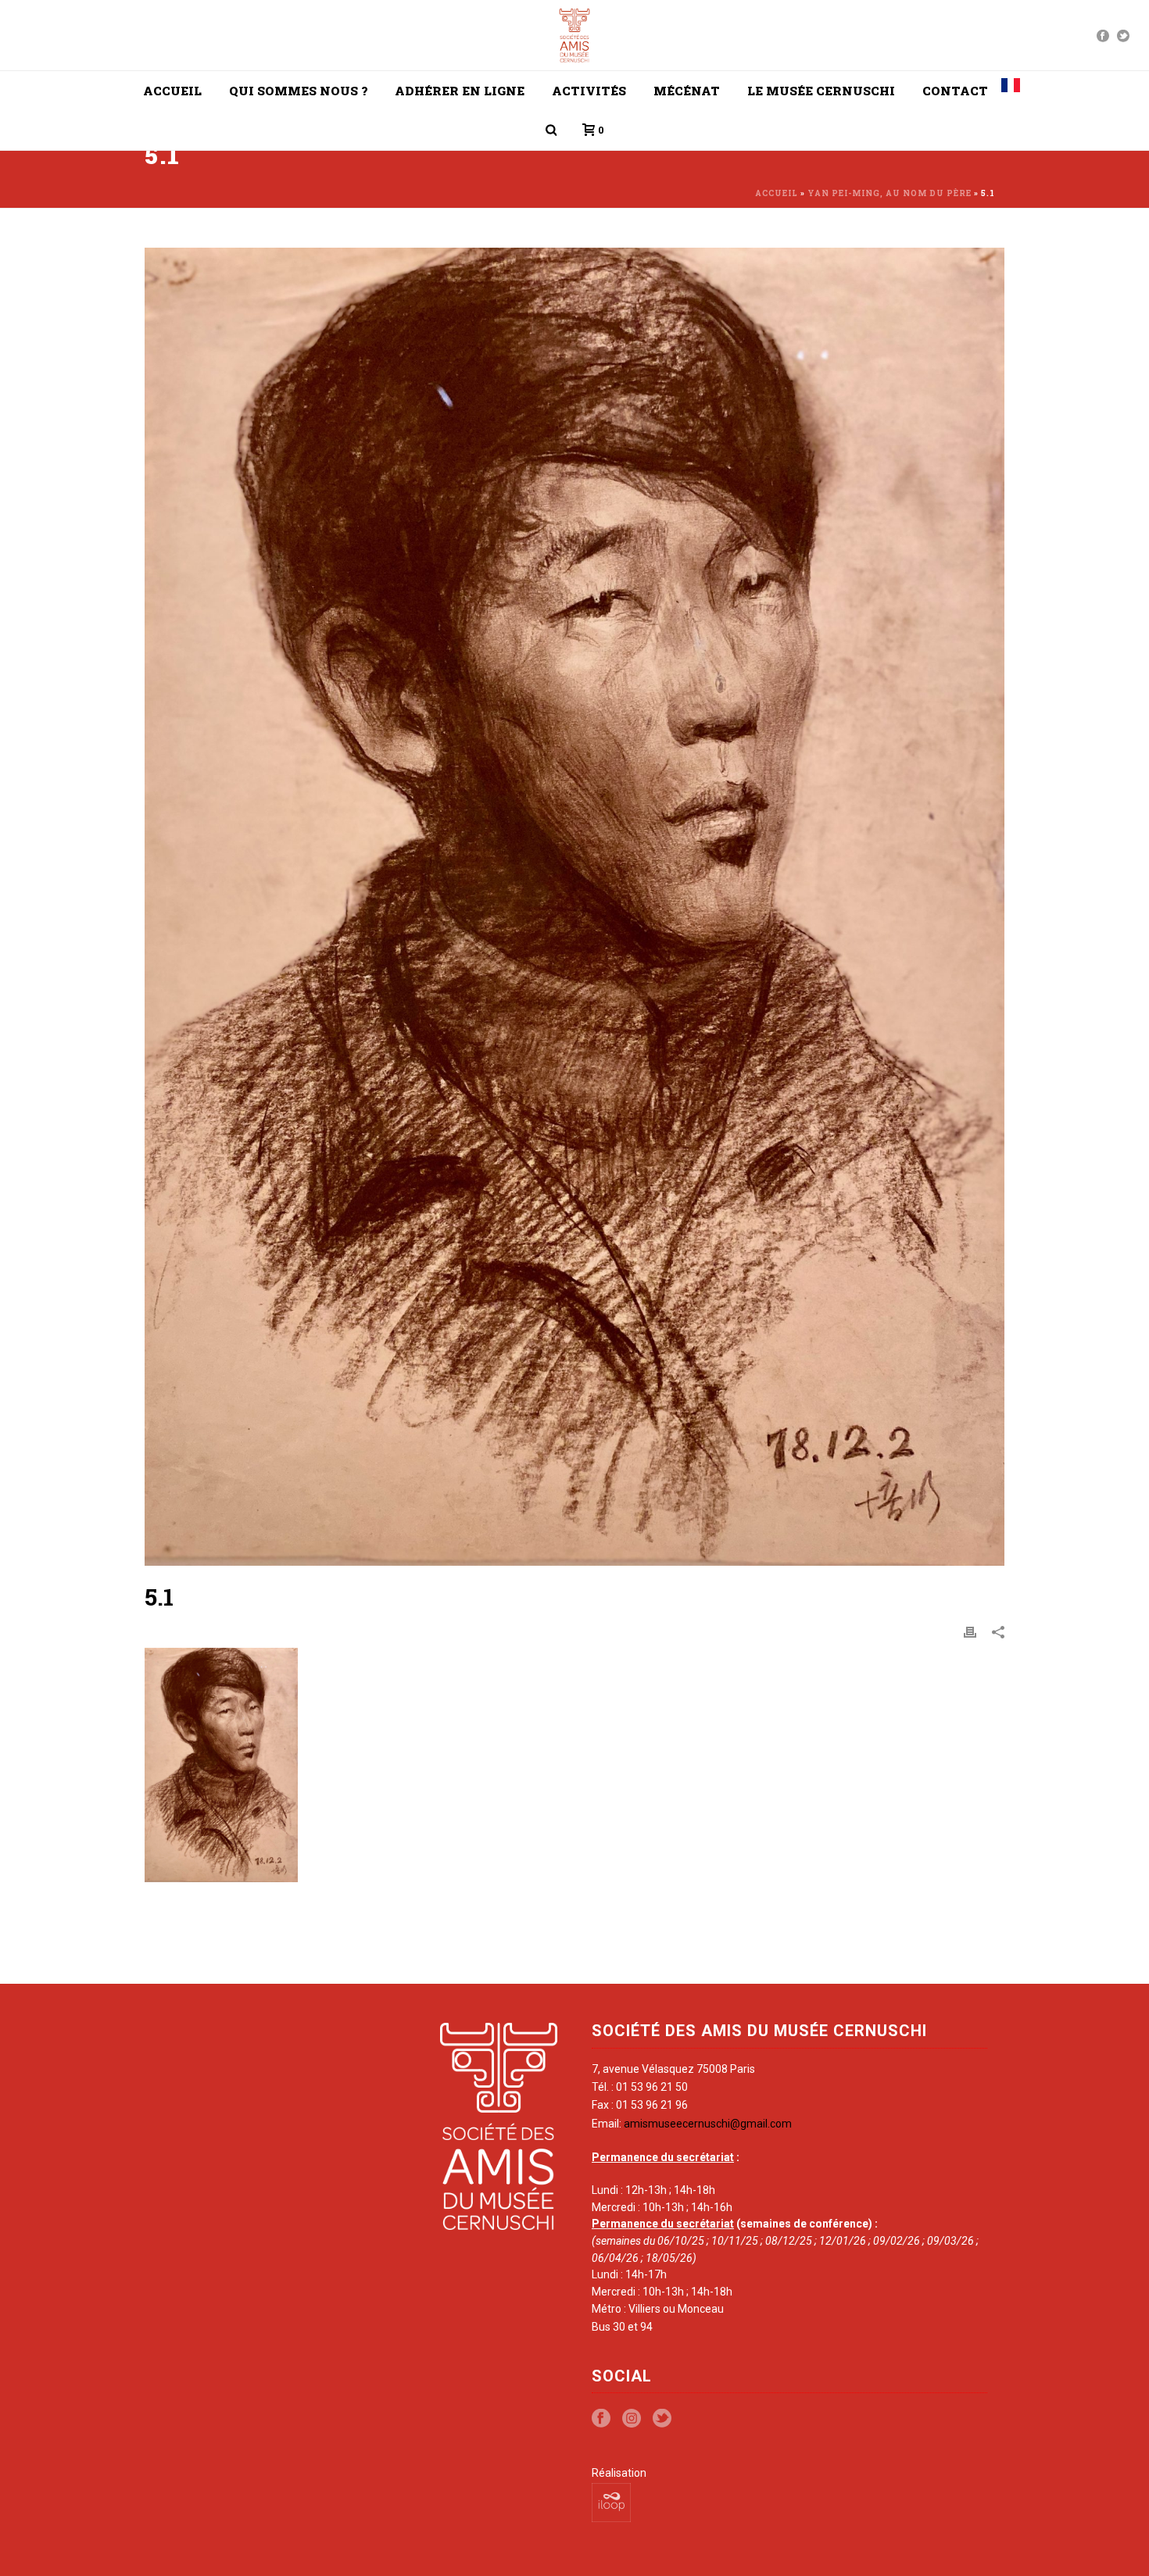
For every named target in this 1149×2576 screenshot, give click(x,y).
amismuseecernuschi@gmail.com (708, 2124)
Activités (589, 91)
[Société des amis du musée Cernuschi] (575, 35)
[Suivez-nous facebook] (601, 2419)
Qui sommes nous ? (298, 91)
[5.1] (574, 907)
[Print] (970, 1631)
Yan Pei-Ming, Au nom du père (889, 193)
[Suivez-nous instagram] (632, 2419)
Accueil (172, 91)
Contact (955, 91)
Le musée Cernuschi (821, 91)
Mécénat (687, 91)
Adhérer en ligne (460, 91)
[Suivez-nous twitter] (662, 2419)
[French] (1011, 91)
